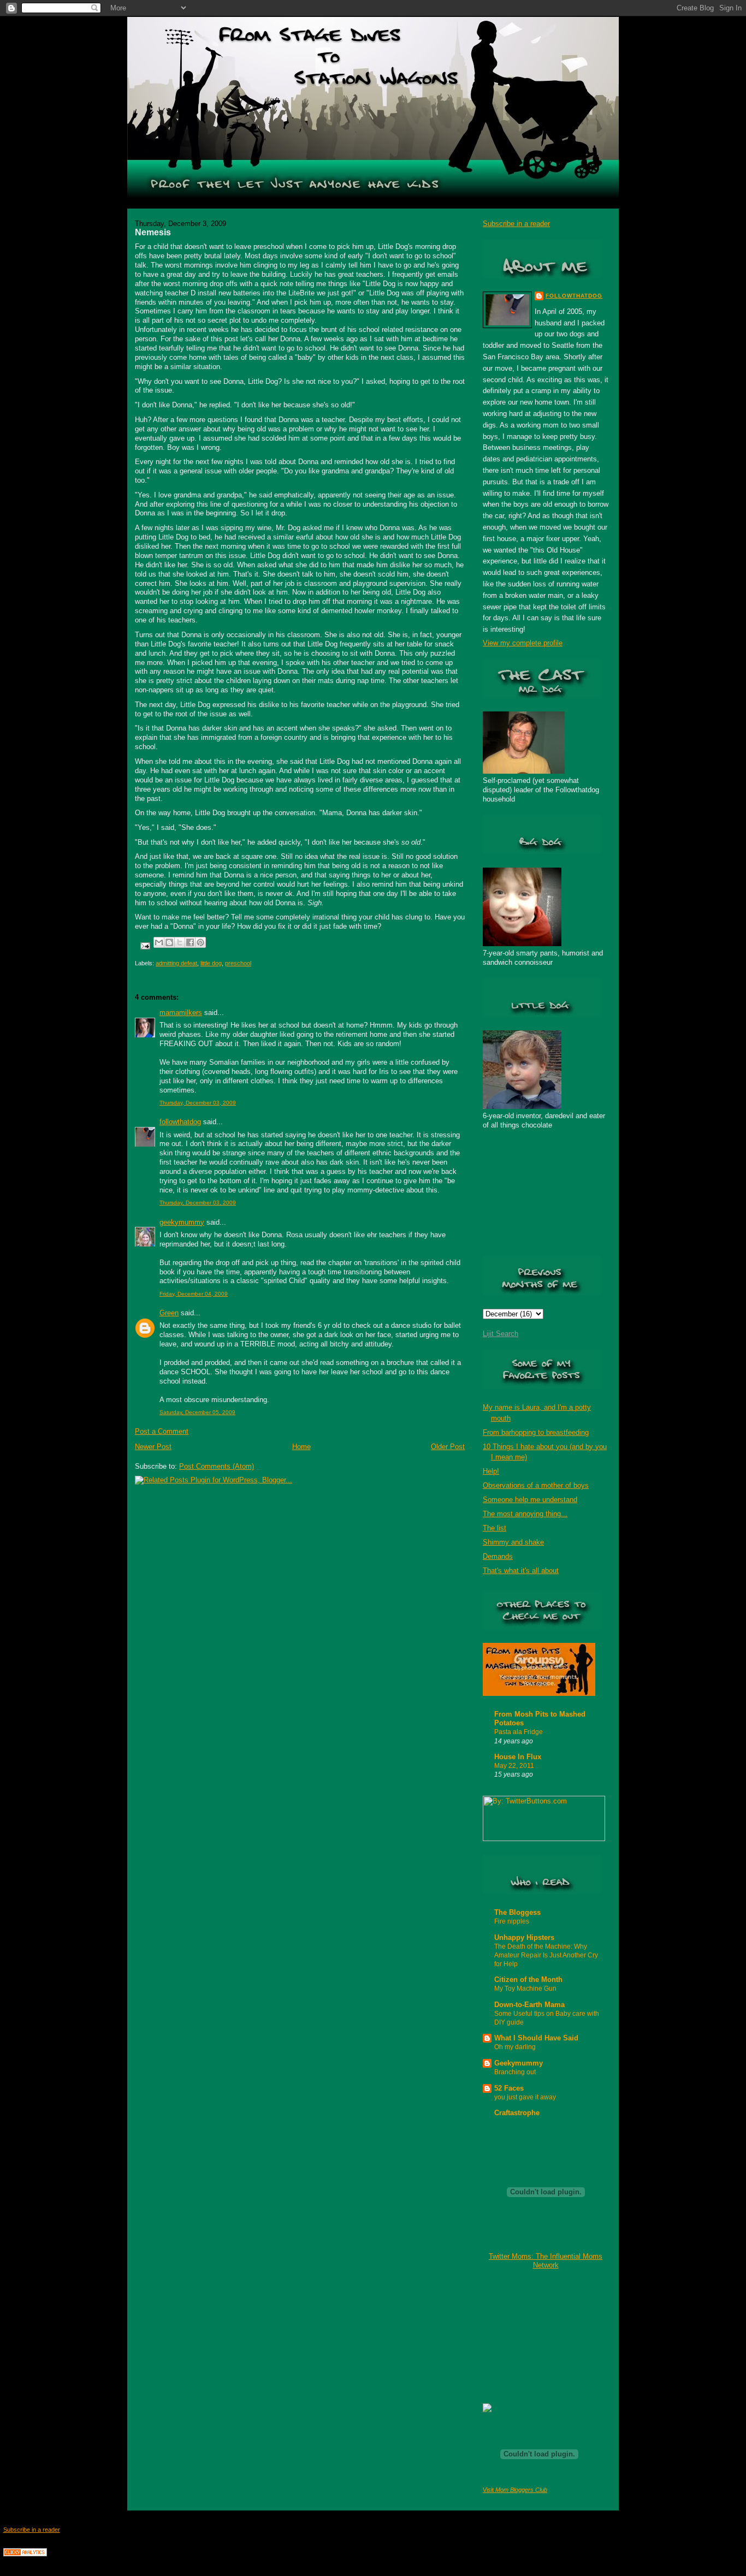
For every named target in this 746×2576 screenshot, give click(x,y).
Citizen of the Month (528, 1980)
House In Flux (518, 1757)
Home (301, 1447)
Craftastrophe (517, 2113)
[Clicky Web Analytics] (25, 2554)
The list (495, 1528)
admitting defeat (176, 963)
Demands (498, 1556)
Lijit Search (501, 1334)
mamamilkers (181, 1013)
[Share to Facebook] (190, 942)
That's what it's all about (521, 1571)
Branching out (515, 2072)
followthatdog (180, 1122)
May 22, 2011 (514, 1766)
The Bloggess (517, 1912)
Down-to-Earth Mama (529, 2005)
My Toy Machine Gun (525, 1989)
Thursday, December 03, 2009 (198, 1103)
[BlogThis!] (169, 942)
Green (169, 1313)
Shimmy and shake (513, 1542)
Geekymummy (519, 2063)
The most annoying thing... (525, 1514)
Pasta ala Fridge (519, 1732)
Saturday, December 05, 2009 (197, 1412)
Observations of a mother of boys (536, 1485)
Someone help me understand (530, 1500)
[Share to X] (180, 942)
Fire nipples (512, 1921)
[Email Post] (144, 945)
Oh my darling (515, 2047)
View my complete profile (523, 643)
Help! (491, 1471)
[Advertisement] (537, 2336)
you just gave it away (525, 2097)
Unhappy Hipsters (524, 1937)
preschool (238, 963)
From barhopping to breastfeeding (536, 1432)
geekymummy (182, 1222)
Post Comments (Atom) (217, 1466)
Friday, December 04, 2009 (194, 1294)
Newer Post (153, 1447)
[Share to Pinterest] (200, 942)
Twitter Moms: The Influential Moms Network (546, 2261)
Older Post (448, 1447)
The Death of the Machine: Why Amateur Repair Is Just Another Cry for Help (546, 1955)
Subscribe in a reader (516, 224)
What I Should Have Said (536, 2038)
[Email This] (159, 942)
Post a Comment (162, 1431)
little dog (211, 963)
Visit (515, 2490)
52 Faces (509, 2088)
